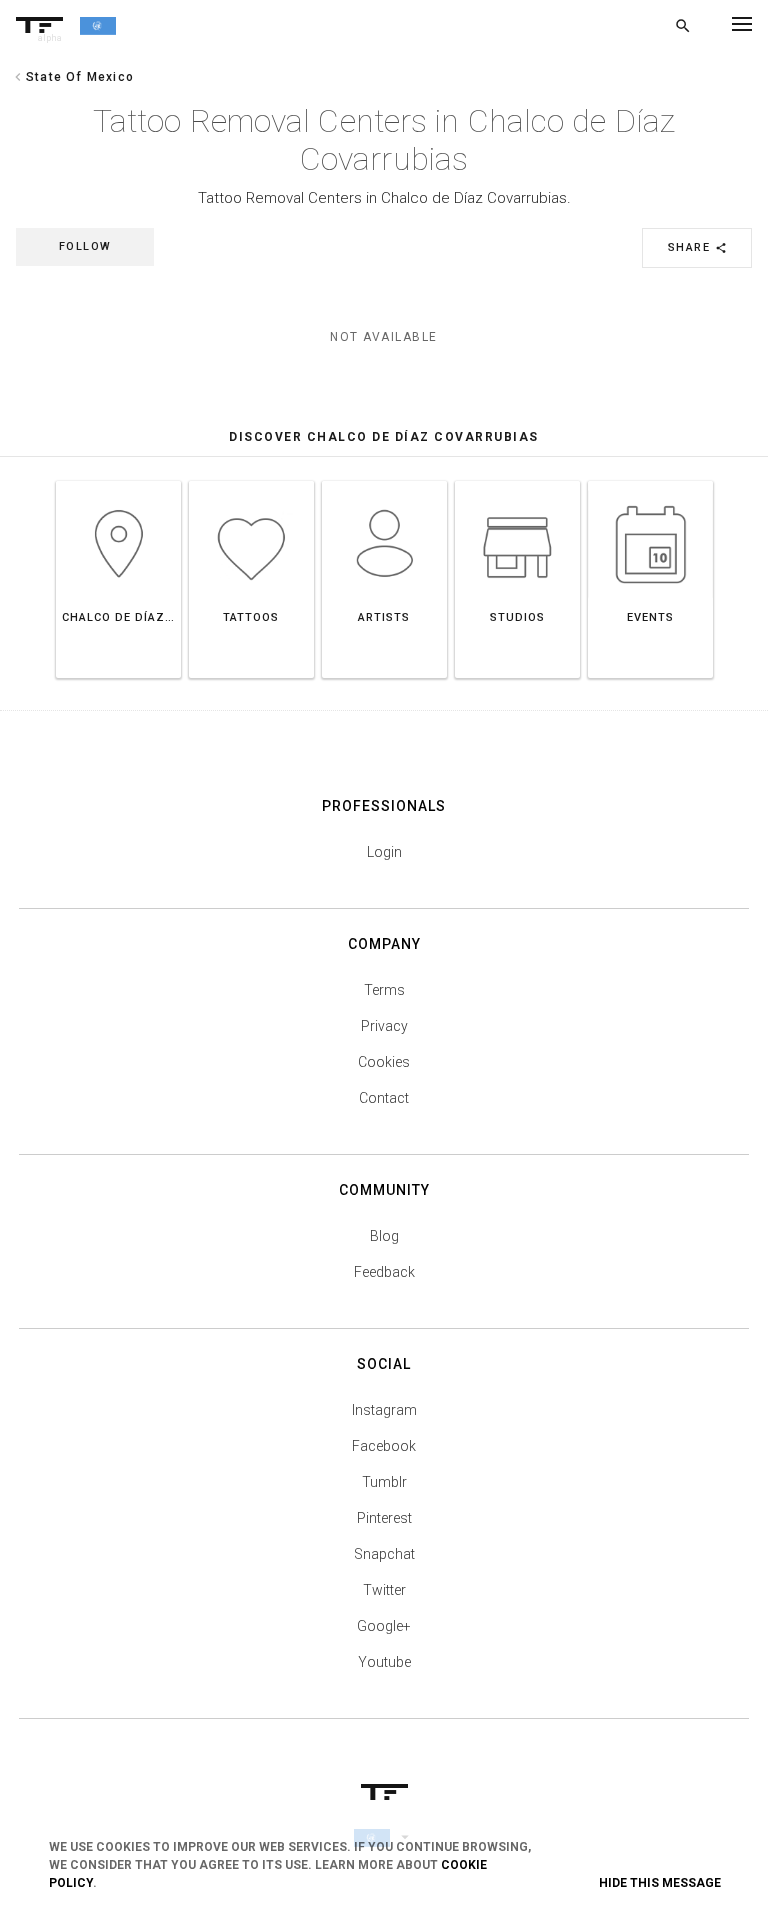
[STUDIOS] (517, 480)
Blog (384, 1236)
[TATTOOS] (251, 480)
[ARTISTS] (384, 480)
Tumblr (384, 1482)
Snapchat (384, 1554)
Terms (384, 990)
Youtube (384, 1662)
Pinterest (384, 1518)
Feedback (384, 1272)
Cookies (384, 1062)
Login (384, 852)
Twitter (384, 1590)
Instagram (384, 1410)
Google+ (384, 1626)
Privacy (384, 1026)
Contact (384, 1098)
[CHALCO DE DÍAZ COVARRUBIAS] (118, 480)
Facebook (384, 1446)
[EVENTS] (650, 480)
